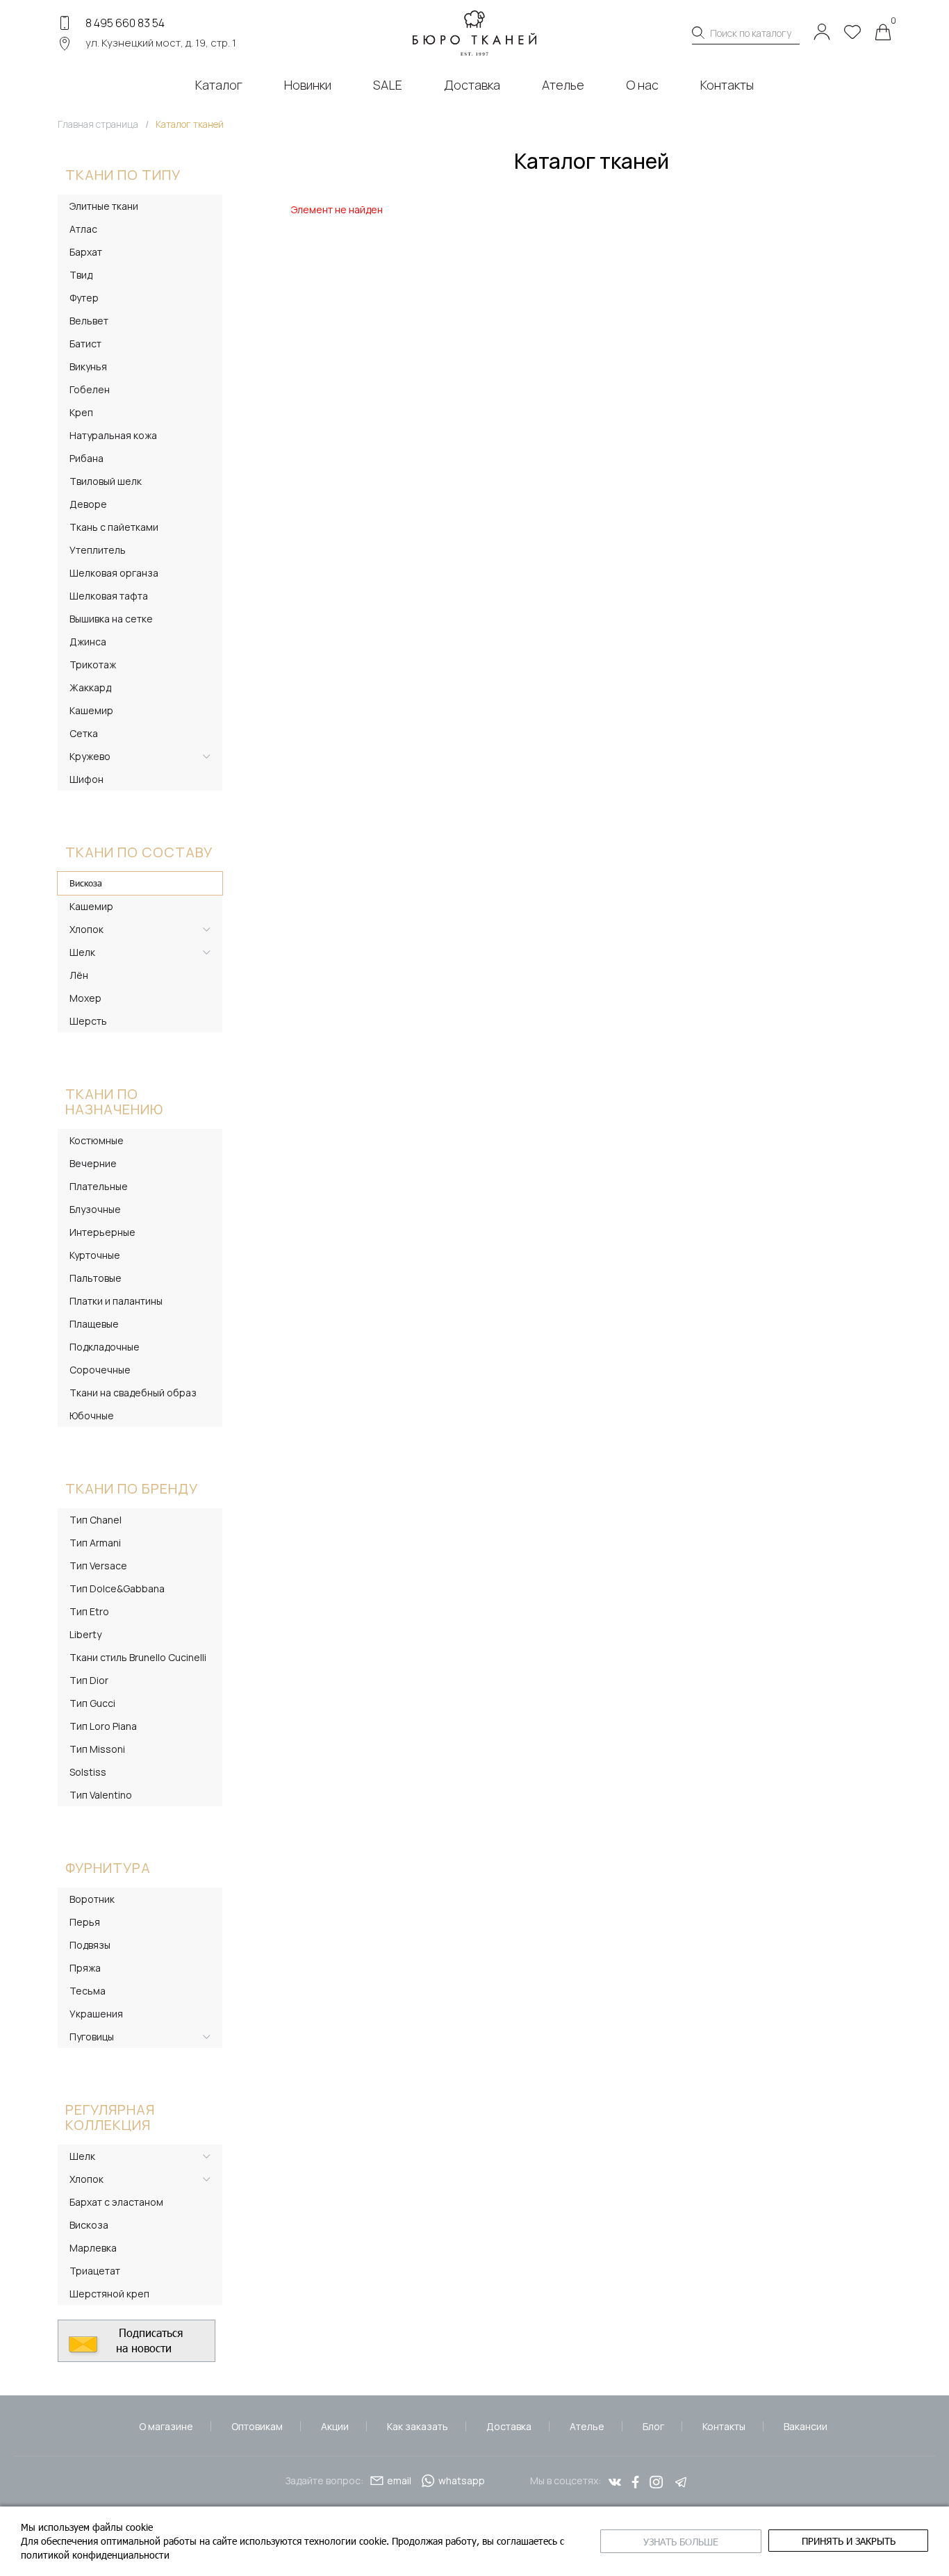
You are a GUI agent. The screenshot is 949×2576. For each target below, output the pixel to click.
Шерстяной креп (109, 2294)
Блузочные (95, 1209)
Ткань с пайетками (114, 527)
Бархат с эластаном (116, 2202)
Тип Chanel (96, 1520)
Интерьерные (102, 1232)
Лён (79, 975)
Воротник (92, 1899)
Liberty (85, 1634)
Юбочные (92, 1415)
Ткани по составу (139, 852)
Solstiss (88, 1772)
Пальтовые (96, 1278)
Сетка (84, 733)
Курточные (95, 1255)
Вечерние (93, 1163)
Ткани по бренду (132, 1488)
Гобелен (90, 389)
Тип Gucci (92, 1703)
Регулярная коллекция (110, 2117)
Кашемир (91, 710)
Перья (85, 1922)
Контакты (724, 2426)
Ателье (587, 2426)
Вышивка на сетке (111, 619)
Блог (653, 2426)
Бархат (86, 252)
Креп (81, 412)
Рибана (86, 458)
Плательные (99, 1186)
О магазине (166, 2426)
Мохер (85, 998)
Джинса (88, 642)
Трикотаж (93, 664)
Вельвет (89, 321)
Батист (85, 344)
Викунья (88, 366)
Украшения (96, 2014)
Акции (335, 2426)
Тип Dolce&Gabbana (117, 1588)
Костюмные (97, 1140)
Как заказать (418, 2426)
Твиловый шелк (106, 481)
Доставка (509, 2426)
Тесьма (88, 1991)
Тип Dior (89, 1680)
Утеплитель (98, 550)
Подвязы (90, 1945)
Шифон (86, 779)
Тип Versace (98, 1566)
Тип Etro (89, 1611)
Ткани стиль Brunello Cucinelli (138, 1657)
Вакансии (806, 2426)
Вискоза (86, 883)
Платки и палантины (116, 1301)
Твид (81, 275)
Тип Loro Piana (103, 1726)
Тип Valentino (101, 1795)
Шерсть (88, 1021)
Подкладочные (105, 1347)
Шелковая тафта (109, 596)
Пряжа (85, 1968)
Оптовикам (257, 2426)
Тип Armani (95, 1543)
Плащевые (94, 1324)
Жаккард (90, 687)
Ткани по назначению (114, 1101)
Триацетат (95, 2271)
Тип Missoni (97, 1749)
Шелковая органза (114, 573)
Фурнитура (108, 1868)
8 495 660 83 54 (125, 23)
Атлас (83, 229)
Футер (84, 298)
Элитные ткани (104, 206)
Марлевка (93, 2248)
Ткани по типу (123, 175)
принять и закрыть (849, 2541)
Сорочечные (100, 1370)
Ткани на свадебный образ (133, 1393)
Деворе (88, 504)
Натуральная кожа (113, 435)
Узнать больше (681, 2542)
